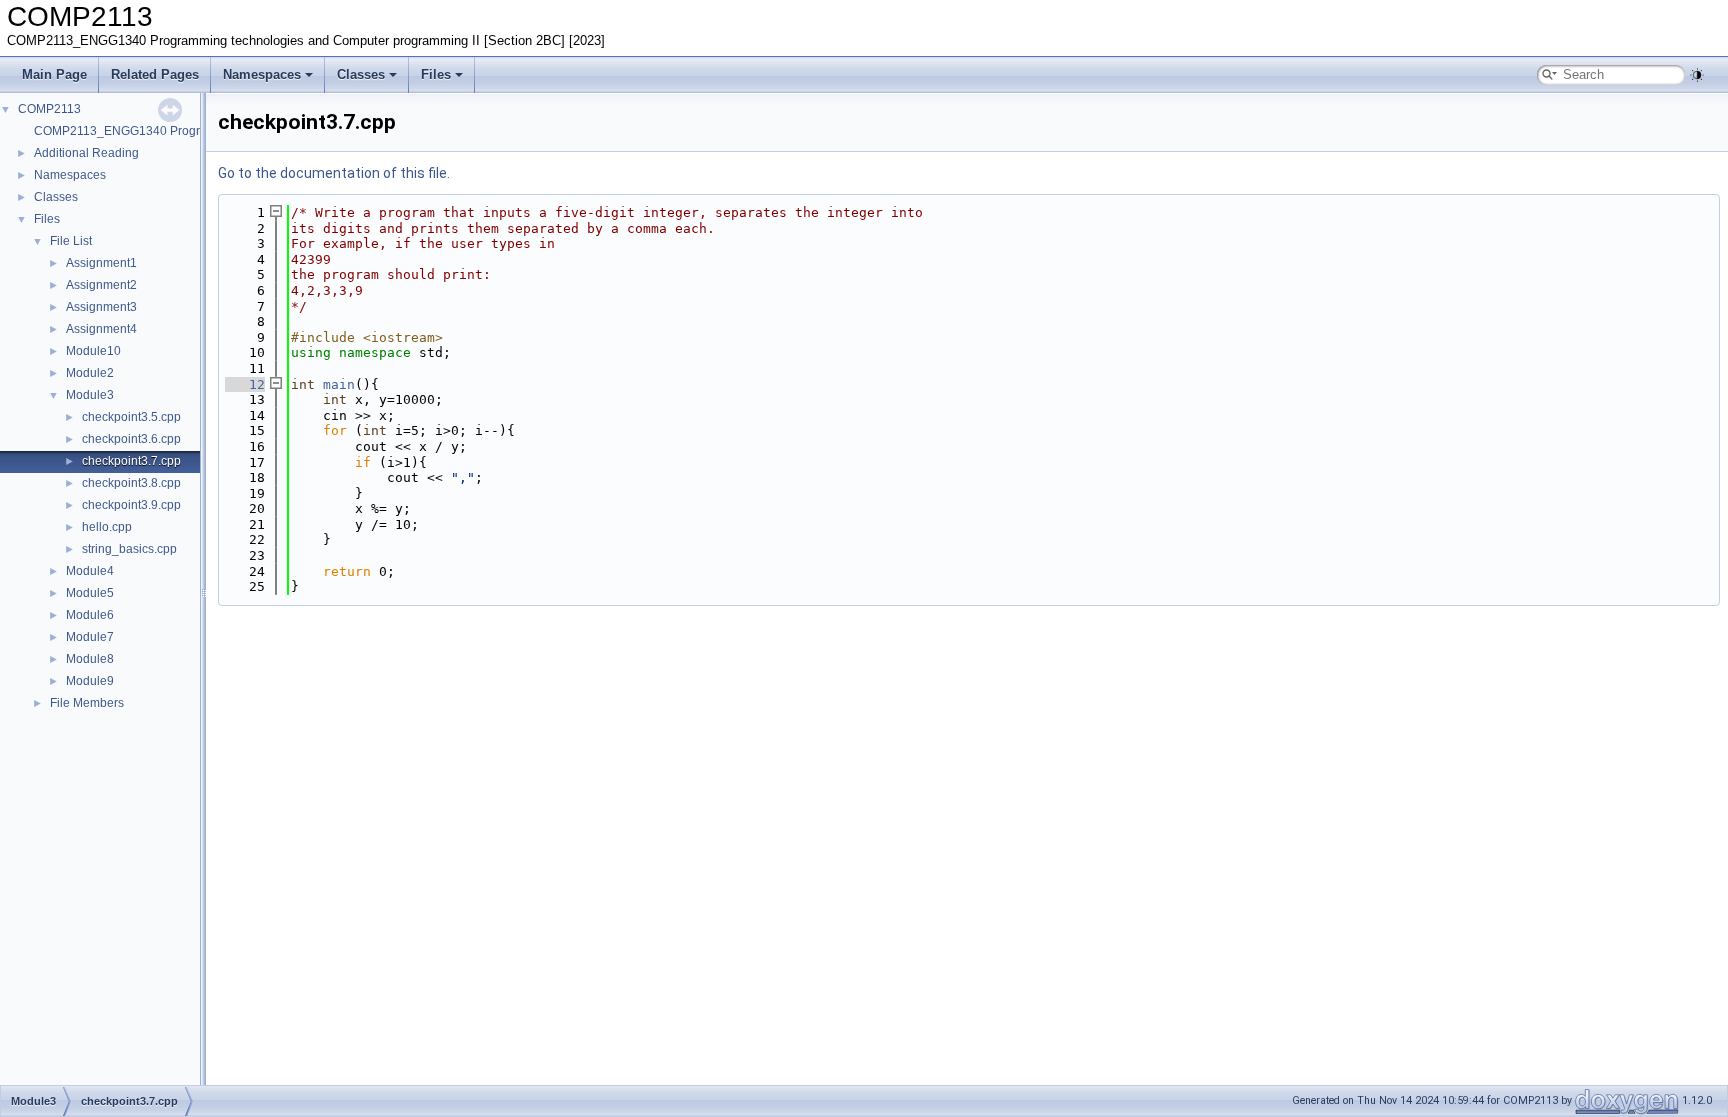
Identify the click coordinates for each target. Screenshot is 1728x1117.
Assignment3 (101, 307)
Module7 (90, 637)
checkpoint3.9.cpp (131, 505)
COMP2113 (49, 109)
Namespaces (262, 74)
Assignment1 (101, 263)
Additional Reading (86, 153)
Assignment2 (101, 285)
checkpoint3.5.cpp (131, 417)
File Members (87, 703)
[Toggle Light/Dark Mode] (1697, 75)
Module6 (90, 615)
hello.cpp (107, 527)
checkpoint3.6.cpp (131, 439)
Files (436, 74)
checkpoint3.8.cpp (131, 483)
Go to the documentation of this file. (334, 173)
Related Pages (155, 74)
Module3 (90, 395)
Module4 (90, 571)
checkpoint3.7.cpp (131, 461)
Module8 (90, 659)
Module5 (90, 593)
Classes (361, 74)
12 (245, 384)
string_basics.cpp (129, 549)
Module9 (90, 681)
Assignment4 (101, 329)
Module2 (90, 373)
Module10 (93, 351)
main (339, 384)
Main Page (54, 74)
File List (71, 241)
